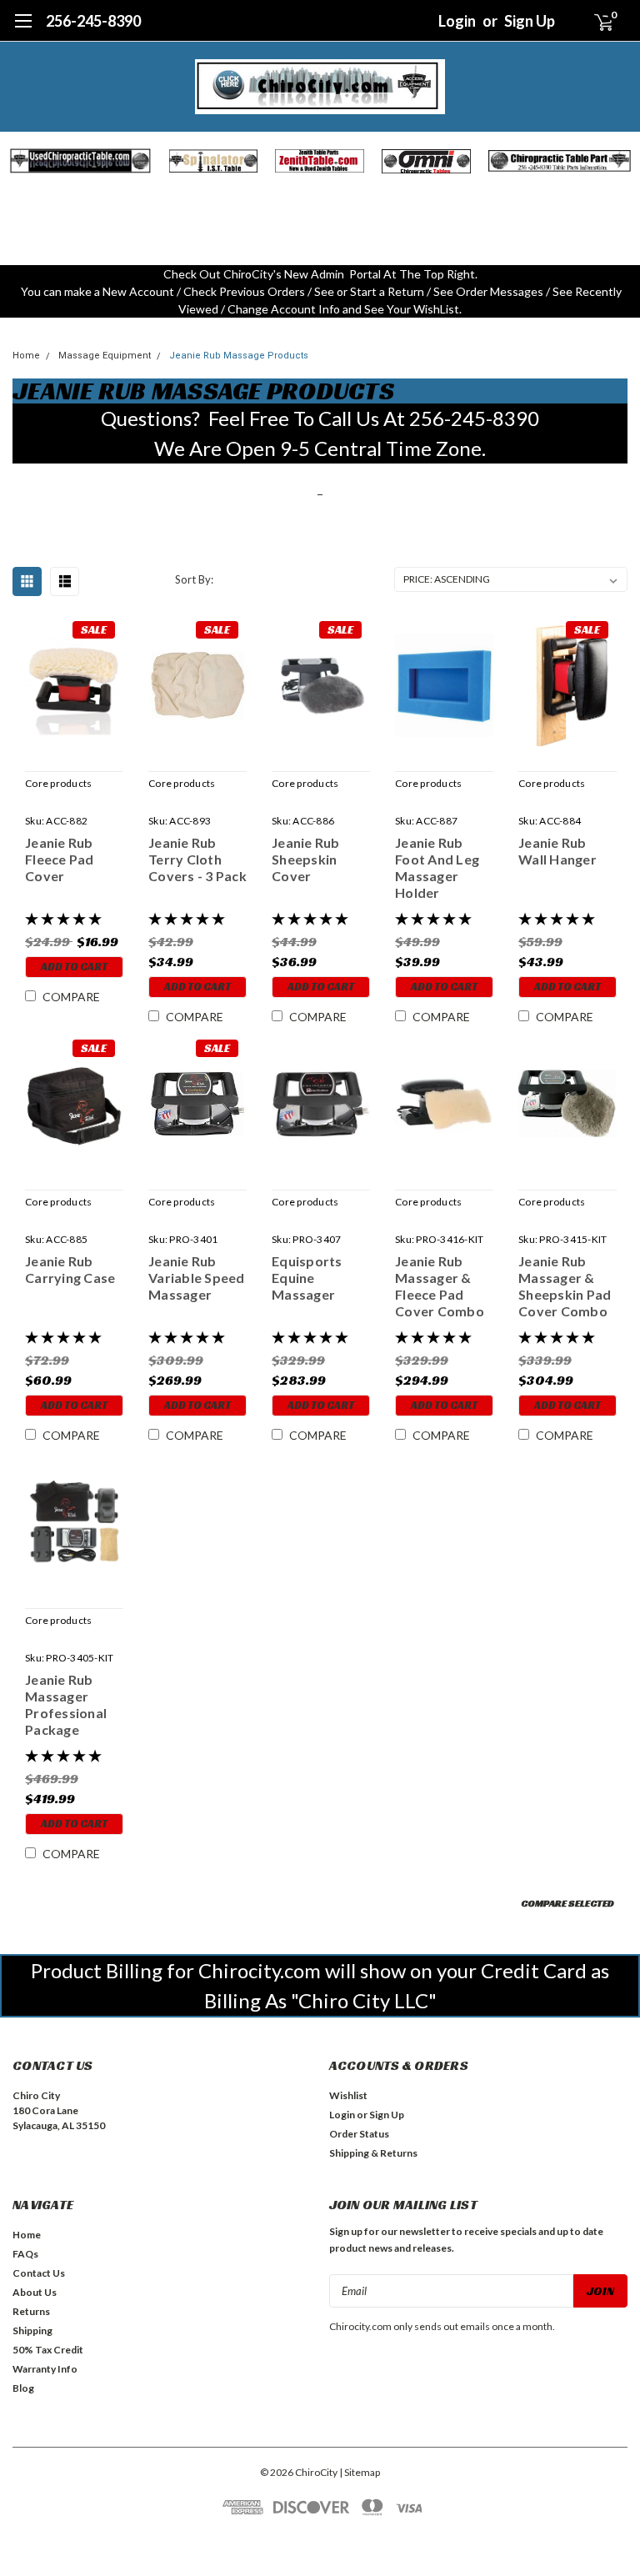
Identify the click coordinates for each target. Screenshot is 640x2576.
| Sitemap (360, 2472)
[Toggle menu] (23, 29)
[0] (597, 21)
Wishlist (348, 2095)
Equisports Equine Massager (307, 1278)
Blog (23, 2388)
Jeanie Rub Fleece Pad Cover (60, 859)
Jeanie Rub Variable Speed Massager (197, 1278)
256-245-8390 (93, 21)
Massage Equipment (105, 356)
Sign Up (530, 21)
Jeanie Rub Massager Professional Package (66, 1704)
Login (457, 21)
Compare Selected (567, 1903)
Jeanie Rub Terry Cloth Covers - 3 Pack (197, 859)
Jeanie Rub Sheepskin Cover (306, 859)
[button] (80, 161)
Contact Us (39, 2273)
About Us (35, 2292)
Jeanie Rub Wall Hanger (557, 851)
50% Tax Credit (48, 2350)
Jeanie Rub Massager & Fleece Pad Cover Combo (440, 1286)
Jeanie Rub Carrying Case (70, 1269)
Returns (31, 2311)
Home (26, 356)
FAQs (25, 2254)
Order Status (359, 2134)
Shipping (32, 2330)
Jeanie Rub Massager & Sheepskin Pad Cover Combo (565, 1286)
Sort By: (194, 579)
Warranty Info (45, 2369)
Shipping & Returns (373, 2153)
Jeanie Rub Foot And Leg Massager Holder (437, 867)
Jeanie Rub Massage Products (239, 356)
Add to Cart (74, 967)
